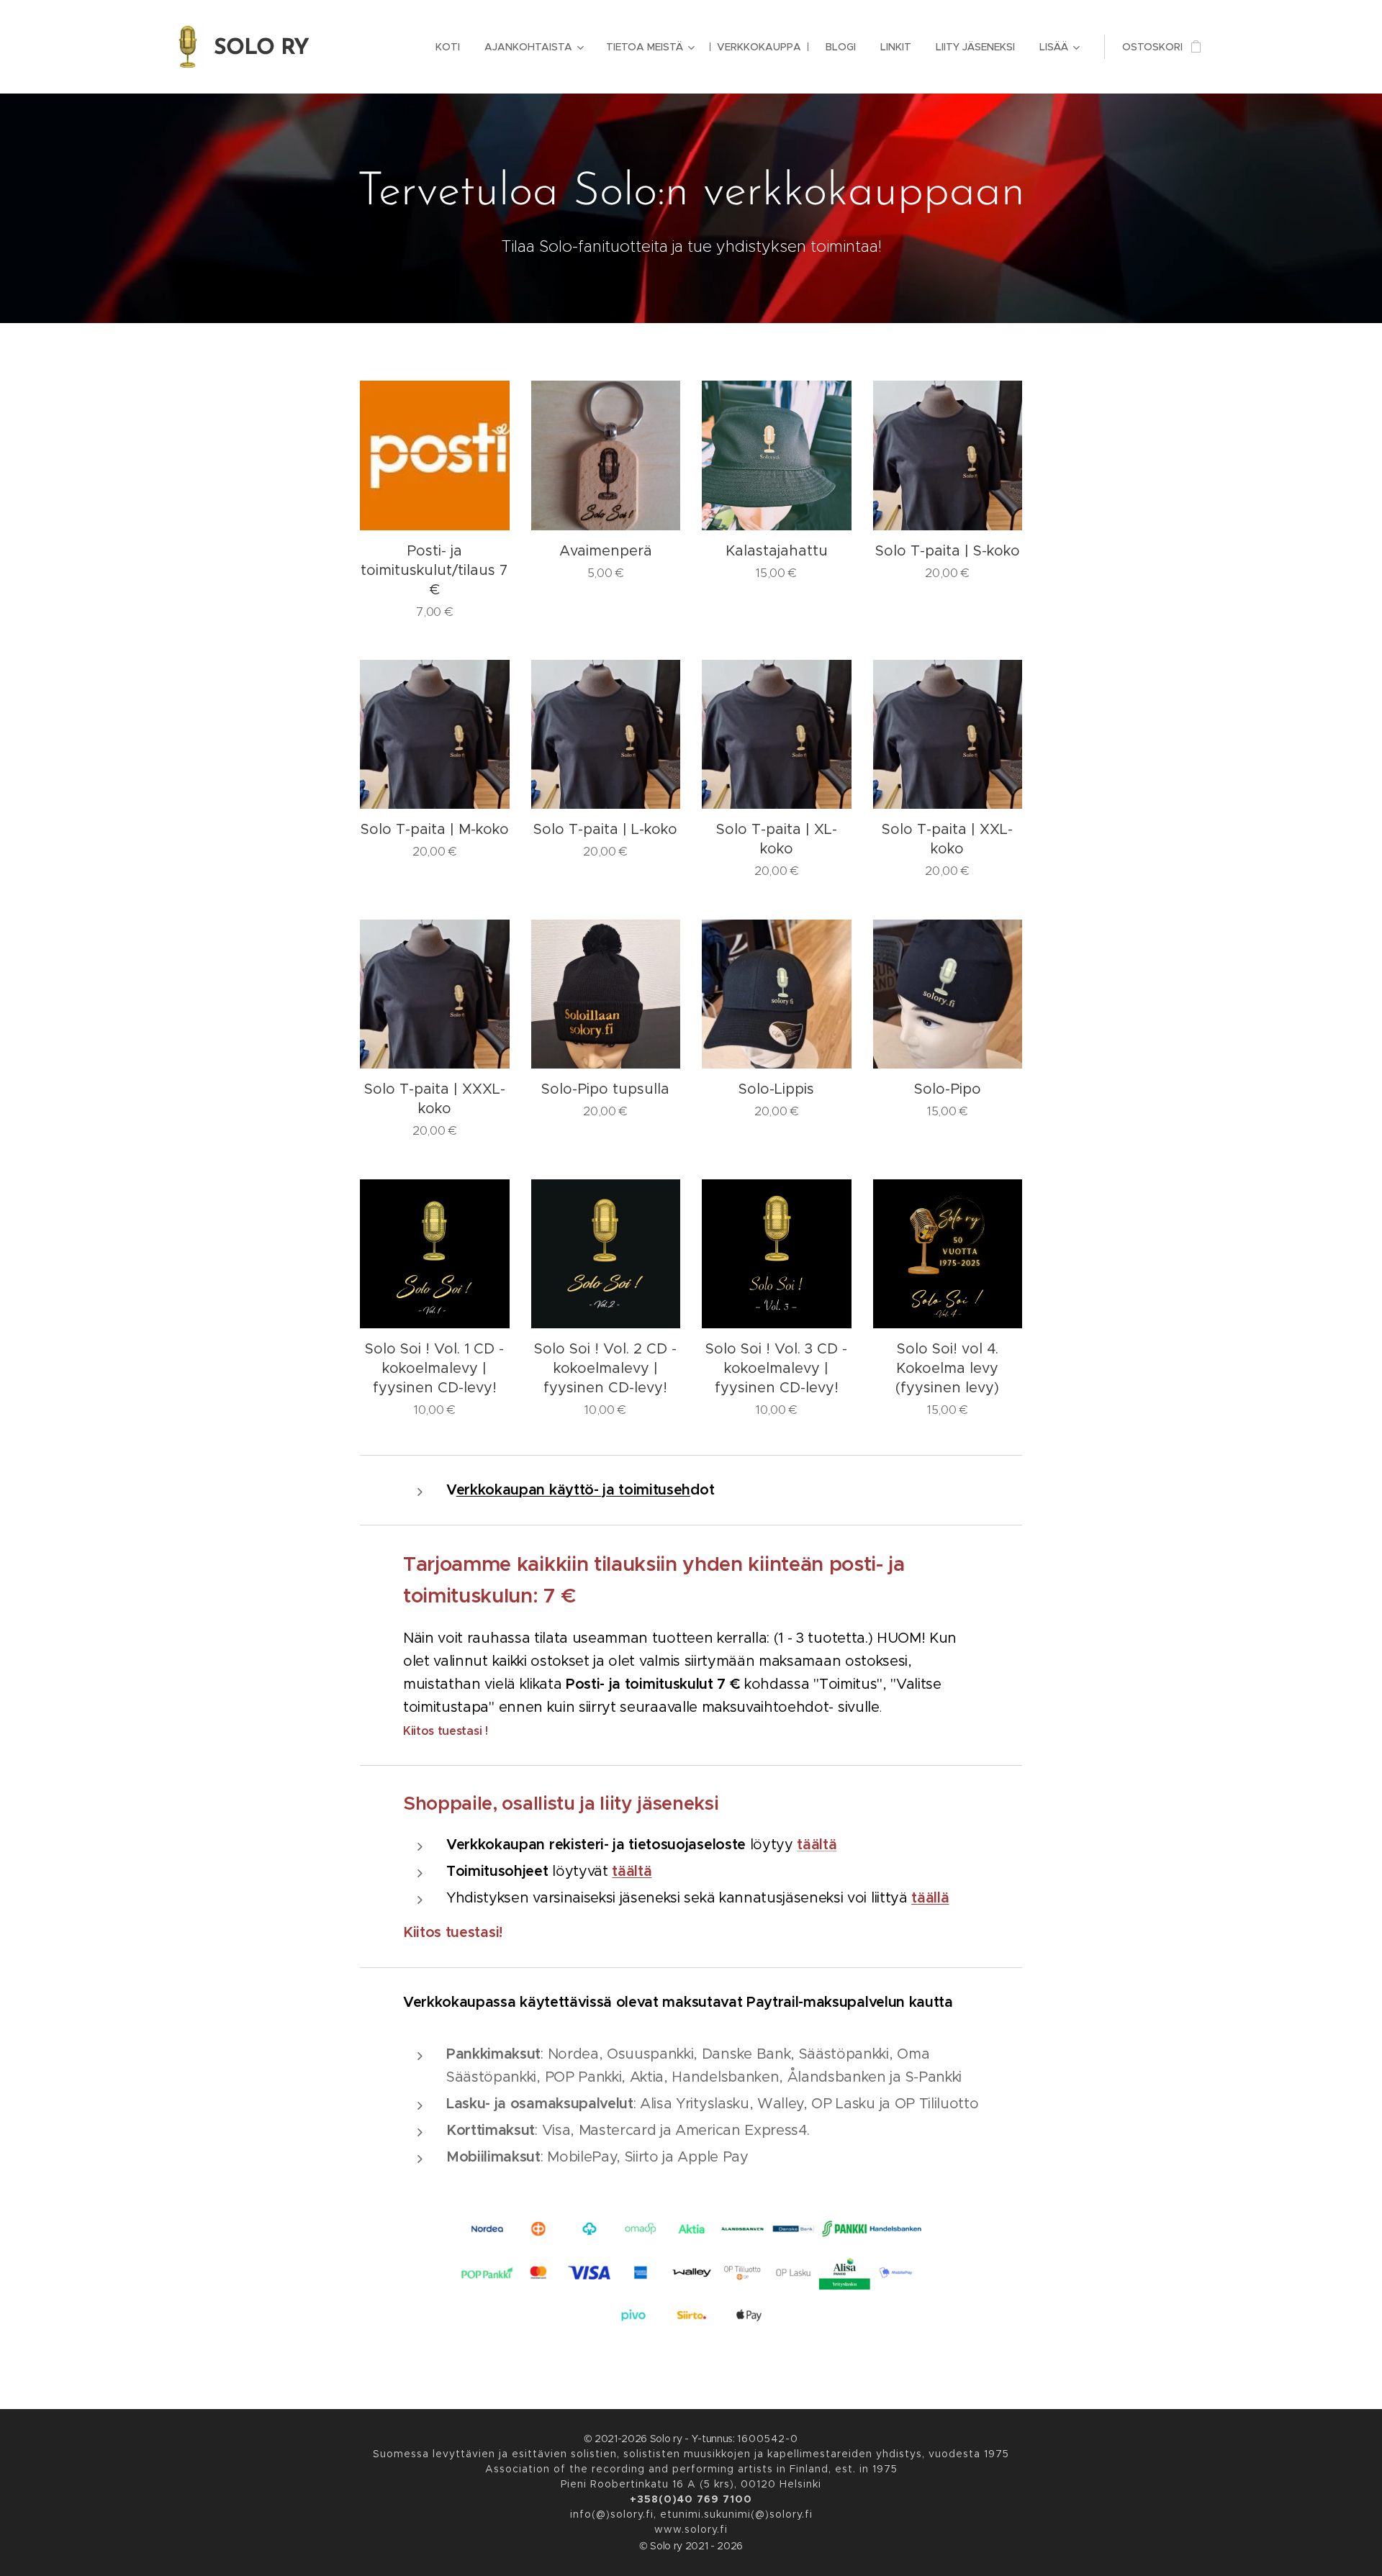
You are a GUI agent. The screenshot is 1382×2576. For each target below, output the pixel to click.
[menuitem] (448, 47)
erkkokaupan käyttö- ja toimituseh (573, 1490)
